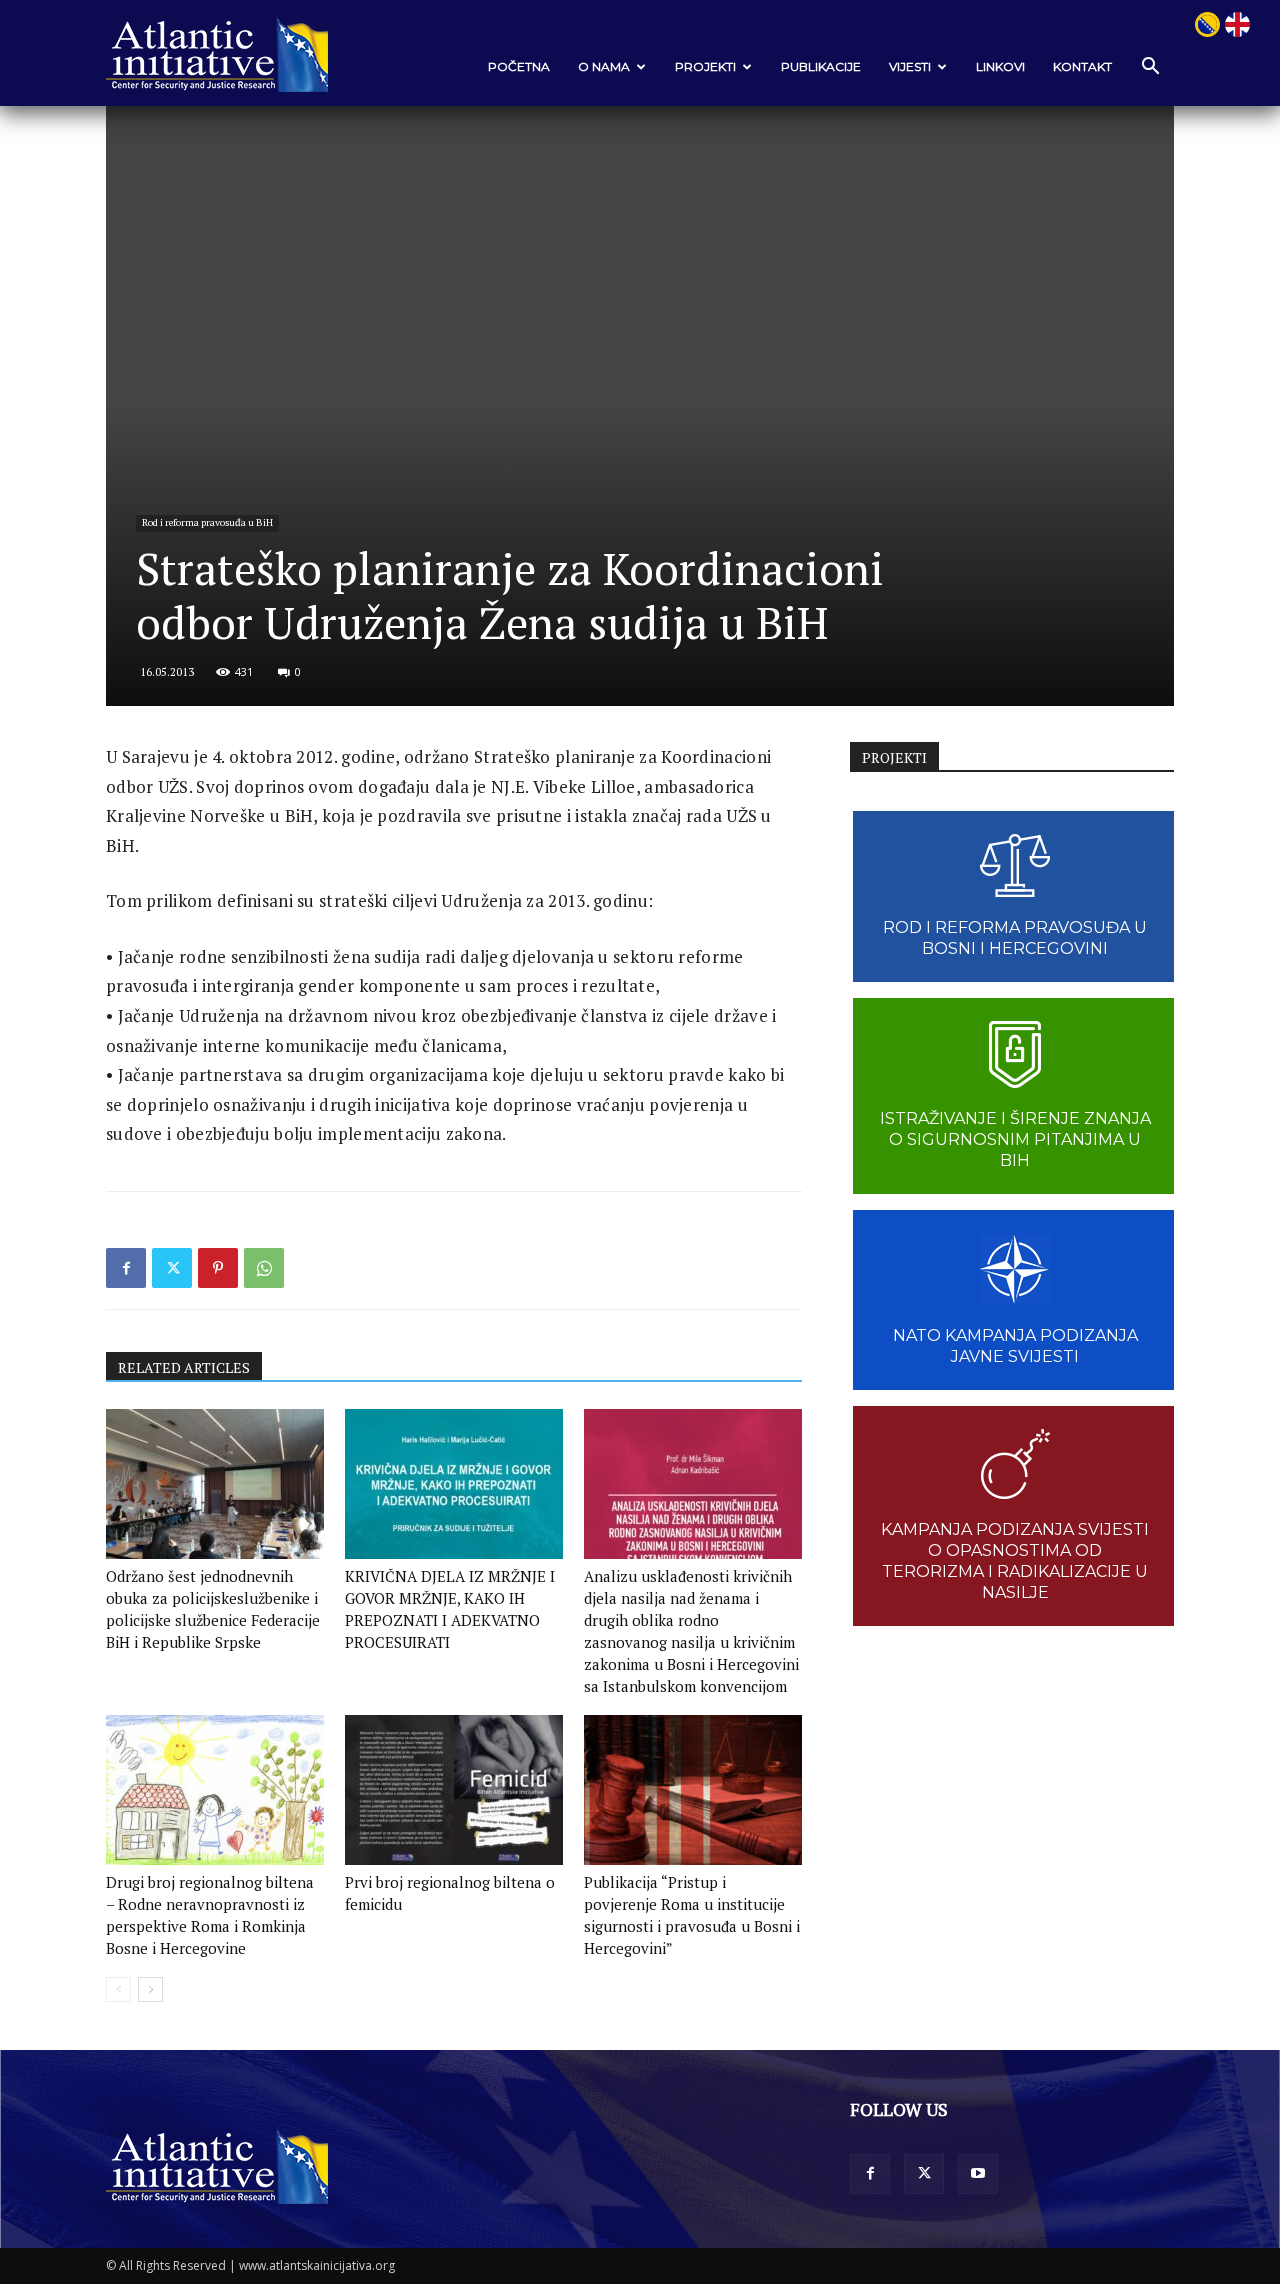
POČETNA (519, 66)
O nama (604, 66)
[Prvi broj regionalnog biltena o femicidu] (454, 1790)
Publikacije (821, 66)
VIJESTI (910, 66)
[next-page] (150, 1989)
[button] (1150, 67)
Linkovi (1000, 66)
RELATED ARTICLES (184, 1367)
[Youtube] (978, 2174)
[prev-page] (118, 1989)
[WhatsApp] (264, 1268)
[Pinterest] (218, 1268)
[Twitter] (172, 1268)
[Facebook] (126, 1268)
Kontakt (1082, 66)
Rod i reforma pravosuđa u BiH (207, 522)
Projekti (705, 66)
